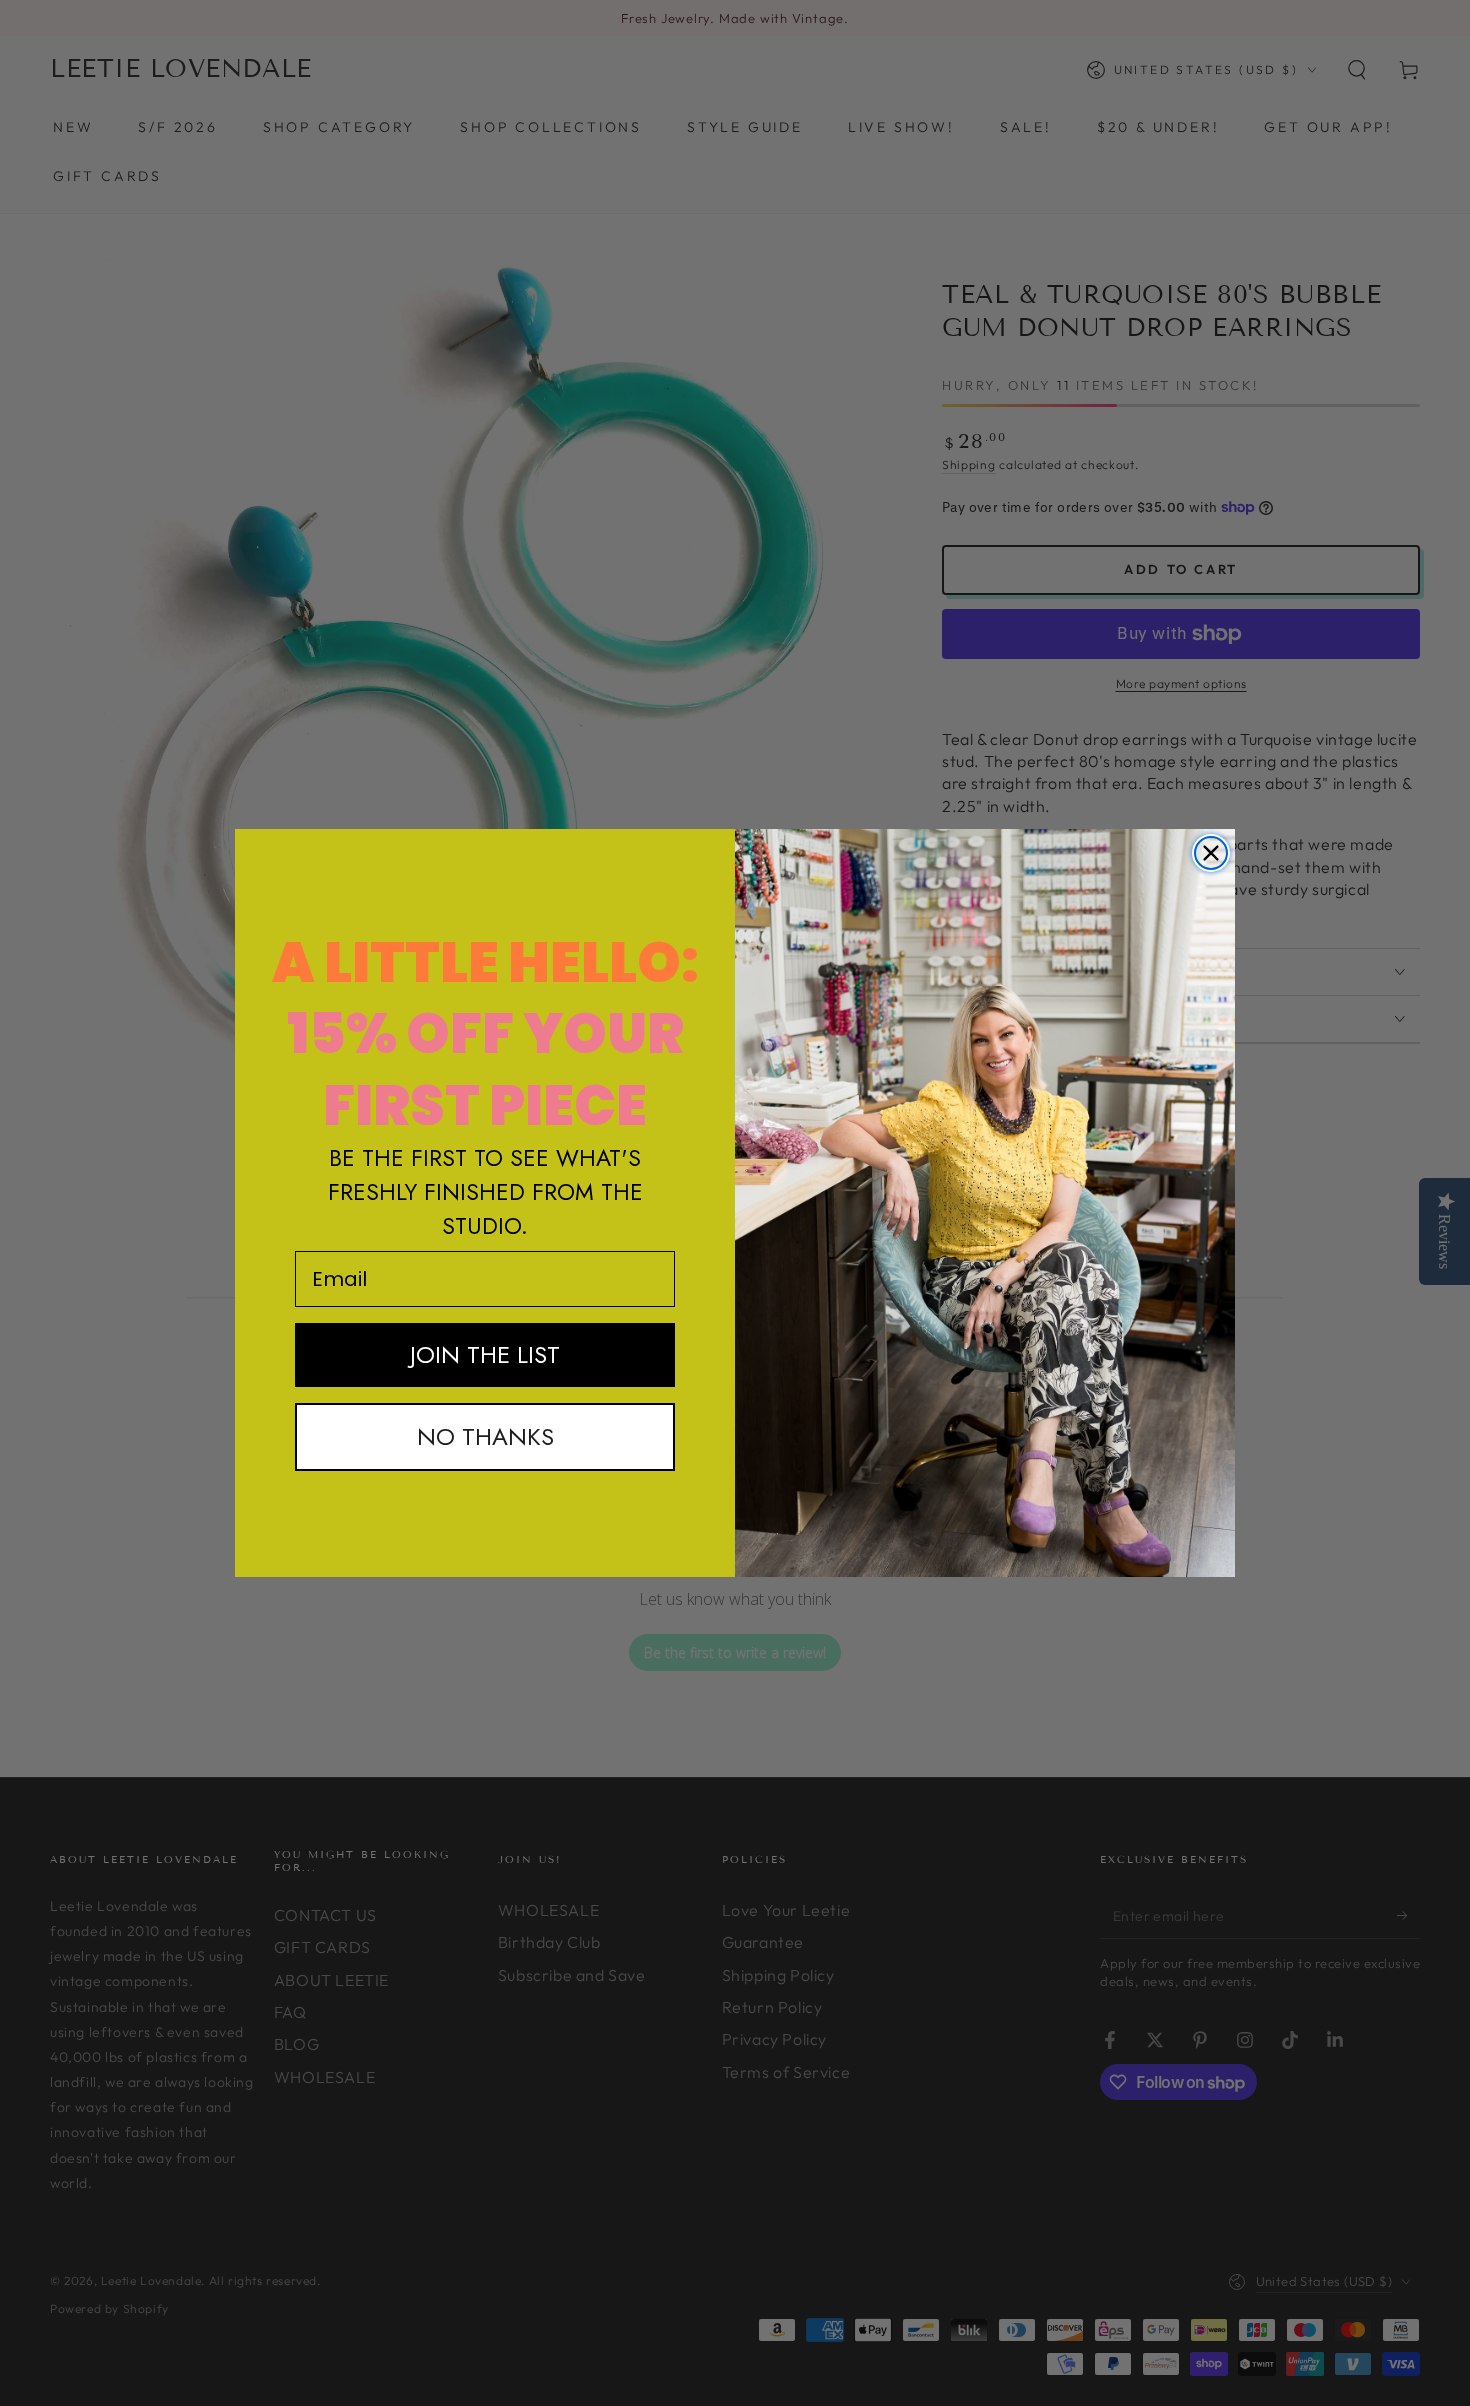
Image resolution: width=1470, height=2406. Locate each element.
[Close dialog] (1211, 853)
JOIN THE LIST (485, 1354)
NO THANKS (485, 1436)
